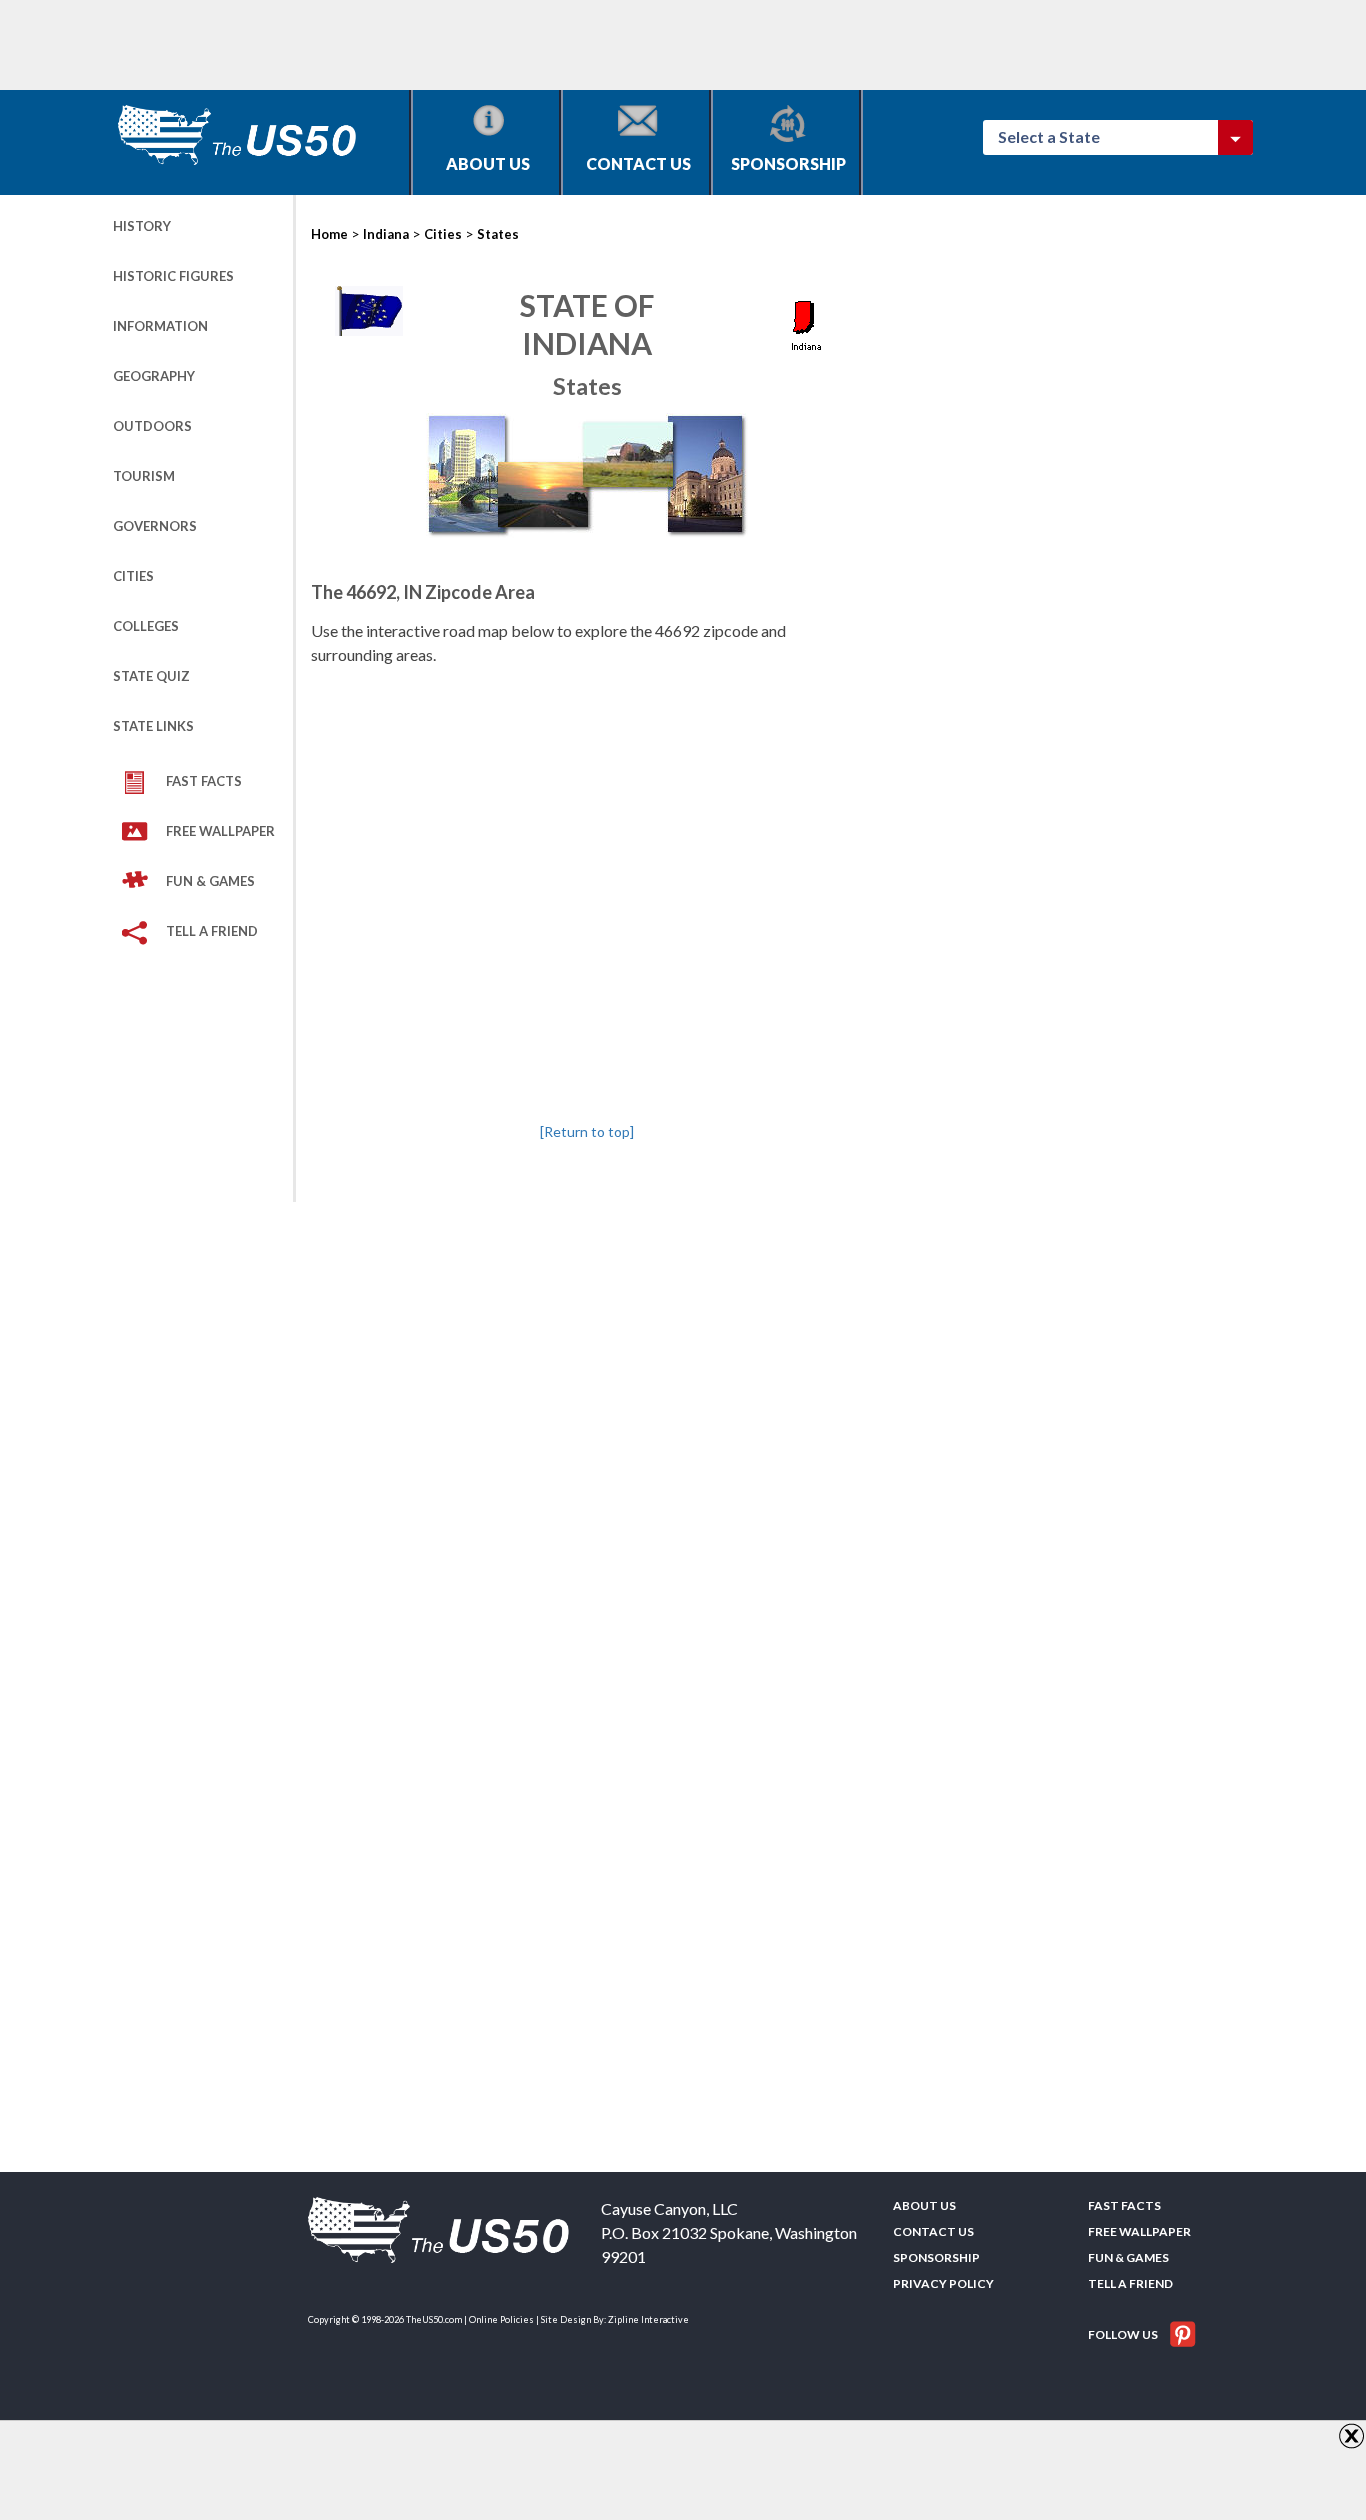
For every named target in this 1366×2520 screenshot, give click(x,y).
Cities (133, 576)
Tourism (144, 476)
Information (160, 326)
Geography (154, 376)
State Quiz (151, 676)
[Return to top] (587, 1131)
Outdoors (152, 426)
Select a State (1058, 136)
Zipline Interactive (648, 2319)
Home (329, 234)
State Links (153, 726)
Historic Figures (173, 276)
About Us (488, 163)
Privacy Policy (943, 2283)
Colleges (146, 626)
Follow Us (1124, 2334)
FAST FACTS (204, 781)
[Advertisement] (477, 45)
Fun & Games (210, 881)
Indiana (386, 234)
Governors (155, 526)
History (142, 226)
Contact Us (638, 163)
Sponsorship (788, 163)
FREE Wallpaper (220, 831)
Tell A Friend (212, 931)
